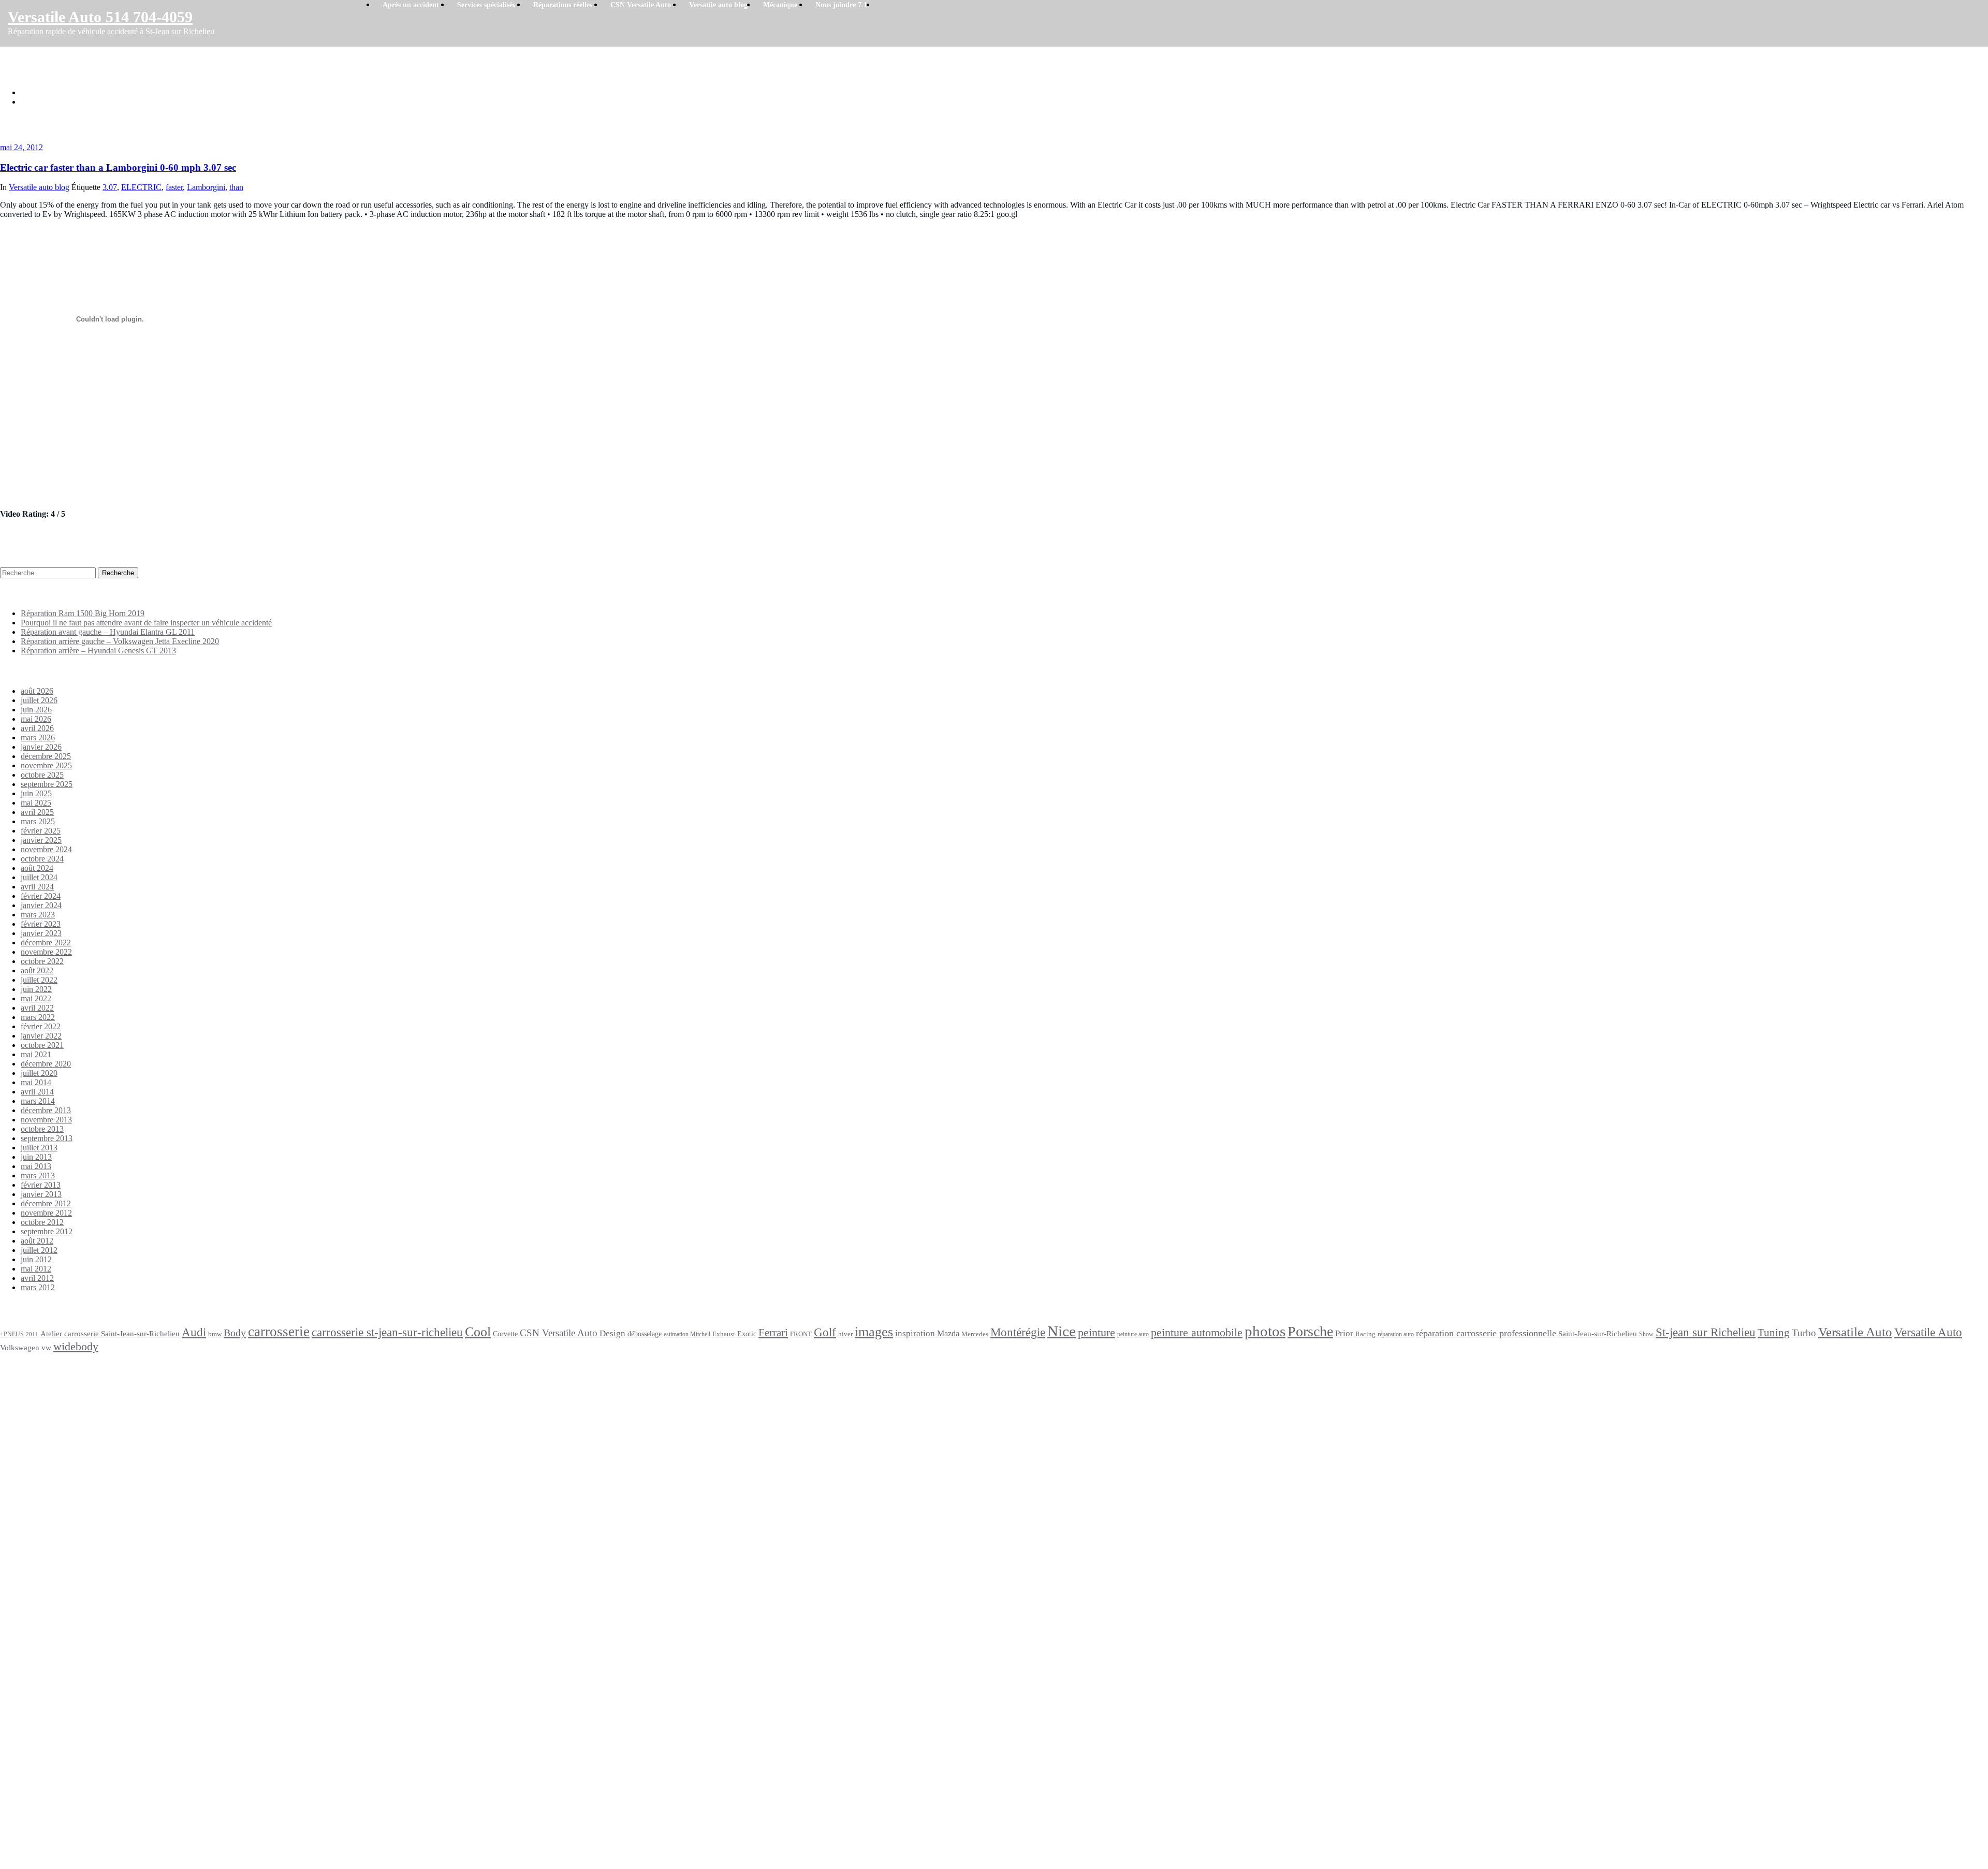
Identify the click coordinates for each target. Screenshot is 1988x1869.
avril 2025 (37, 812)
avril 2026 (37, 728)
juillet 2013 (39, 1148)
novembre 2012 (46, 1213)
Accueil (33, 92)
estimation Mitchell (687, 1334)
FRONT (801, 1334)
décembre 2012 (46, 1203)
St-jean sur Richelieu (1706, 1332)
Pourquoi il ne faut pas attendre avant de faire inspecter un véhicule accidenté (146, 623)
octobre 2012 (42, 1222)
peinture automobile (1197, 1332)
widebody (76, 1346)
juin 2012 (36, 1259)
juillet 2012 (39, 1250)
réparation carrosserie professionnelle (1486, 1333)
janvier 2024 (41, 905)
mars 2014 (38, 1101)
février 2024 (41, 896)
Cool (478, 1332)
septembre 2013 (47, 1138)
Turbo (1804, 1333)
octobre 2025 (42, 775)
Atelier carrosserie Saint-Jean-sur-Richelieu (110, 1334)
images (874, 1332)
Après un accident (36, 1393)
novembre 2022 (46, 952)
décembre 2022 (46, 943)
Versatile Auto (1855, 1332)
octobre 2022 (42, 961)
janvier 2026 (41, 747)
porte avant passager (76, 1631)
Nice (1062, 1331)
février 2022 (41, 1026)
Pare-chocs (71, 1608)
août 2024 (37, 868)
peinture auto (1133, 1334)
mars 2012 (38, 1287)
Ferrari (773, 1333)
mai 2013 (36, 1166)
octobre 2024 (42, 859)
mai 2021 (36, 1054)
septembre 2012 (47, 1231)
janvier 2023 (41, 933)
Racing (1365, 1334)
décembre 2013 (46, 1110)
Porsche (1310, 1331)
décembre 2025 (46, 756)
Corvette (505, 1334)
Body (235, 1333)
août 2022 (37, 970)
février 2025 (41, 831)
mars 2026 (38, 738)
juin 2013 (36, 1157)
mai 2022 (36, 998)
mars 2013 (38, 1176)
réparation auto (1396, 1334)
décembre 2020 (46, 1064)
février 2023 (41, 924)
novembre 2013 (46, 1120)
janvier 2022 (41, 1036)
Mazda (948, 1334)
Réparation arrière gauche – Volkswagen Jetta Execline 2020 (120, 641)
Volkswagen (20, 1347)
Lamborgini (206, 187)
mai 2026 (36, 719)
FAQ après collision (55, 1659)
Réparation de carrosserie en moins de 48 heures (59, 1533)
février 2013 (41, 1185)
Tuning (1774, 1333)
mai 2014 (36, 1082)
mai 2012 (36, 1269)
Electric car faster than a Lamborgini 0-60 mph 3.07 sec (111, 102)
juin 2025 (36, 793)
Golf (825, 1332)
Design (612, 1333)
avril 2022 (37, 1008)
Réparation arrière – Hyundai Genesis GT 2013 (98, 651)
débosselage (645, 1334)
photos (1265, 1331)
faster (174, 187)
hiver (845, 1334)
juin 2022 (36, 989)
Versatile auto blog (39, 187)
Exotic (747, 1334)
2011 (32, 1334)
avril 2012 (37, 1278)
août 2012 (37, 1241)
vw (46, 1347)
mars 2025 (38, 821)
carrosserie (279, 1332)
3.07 (110, 187)
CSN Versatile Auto (559, 1333)
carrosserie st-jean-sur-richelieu (387, 1332)
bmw (215, 1334)
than (236, 187)
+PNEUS (12, 1334)
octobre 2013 (42, 1129)
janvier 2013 (41, 1194)
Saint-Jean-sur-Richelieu (1598, 1333)
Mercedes (975, 1334)
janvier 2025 (41, 840)
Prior (1344, 1333)
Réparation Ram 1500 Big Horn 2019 (83, 613)
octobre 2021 (42, 1045)
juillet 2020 (39, 1073)
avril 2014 (37, 1092)
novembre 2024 (46, 849)
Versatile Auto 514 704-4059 (100, 17)
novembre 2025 (46, 765)
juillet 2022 (39, 980)
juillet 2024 (39, 877)
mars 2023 (38, 915)
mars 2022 (38, 1017)
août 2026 (37, 691)
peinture (1097, 1333)
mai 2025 (36, 803)
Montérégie (1018, 1332)
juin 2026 (36, 710)
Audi (194, 1332)
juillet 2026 (39, 700)
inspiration (915, 1333)
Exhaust (724, 1334)
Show (1646, 1334)
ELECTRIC (141, 187)
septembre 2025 (47, 784)
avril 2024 (37, 887)
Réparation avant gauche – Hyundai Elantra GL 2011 (108, 632)
